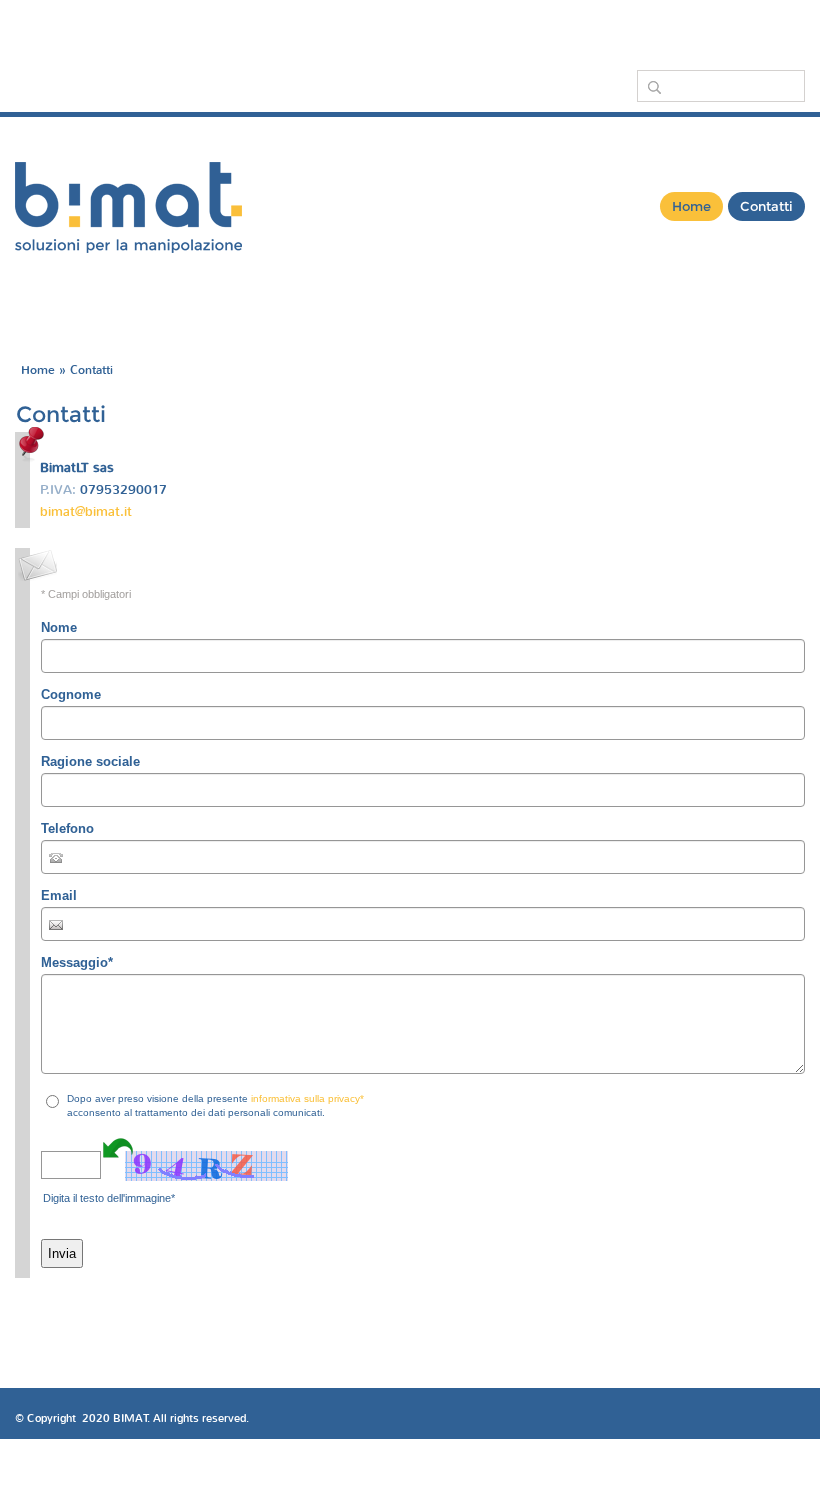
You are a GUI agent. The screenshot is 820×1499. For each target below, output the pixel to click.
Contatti (766, 206)
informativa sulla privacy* (307, 1098)
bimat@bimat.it (86, 511)
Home (691, 206)
